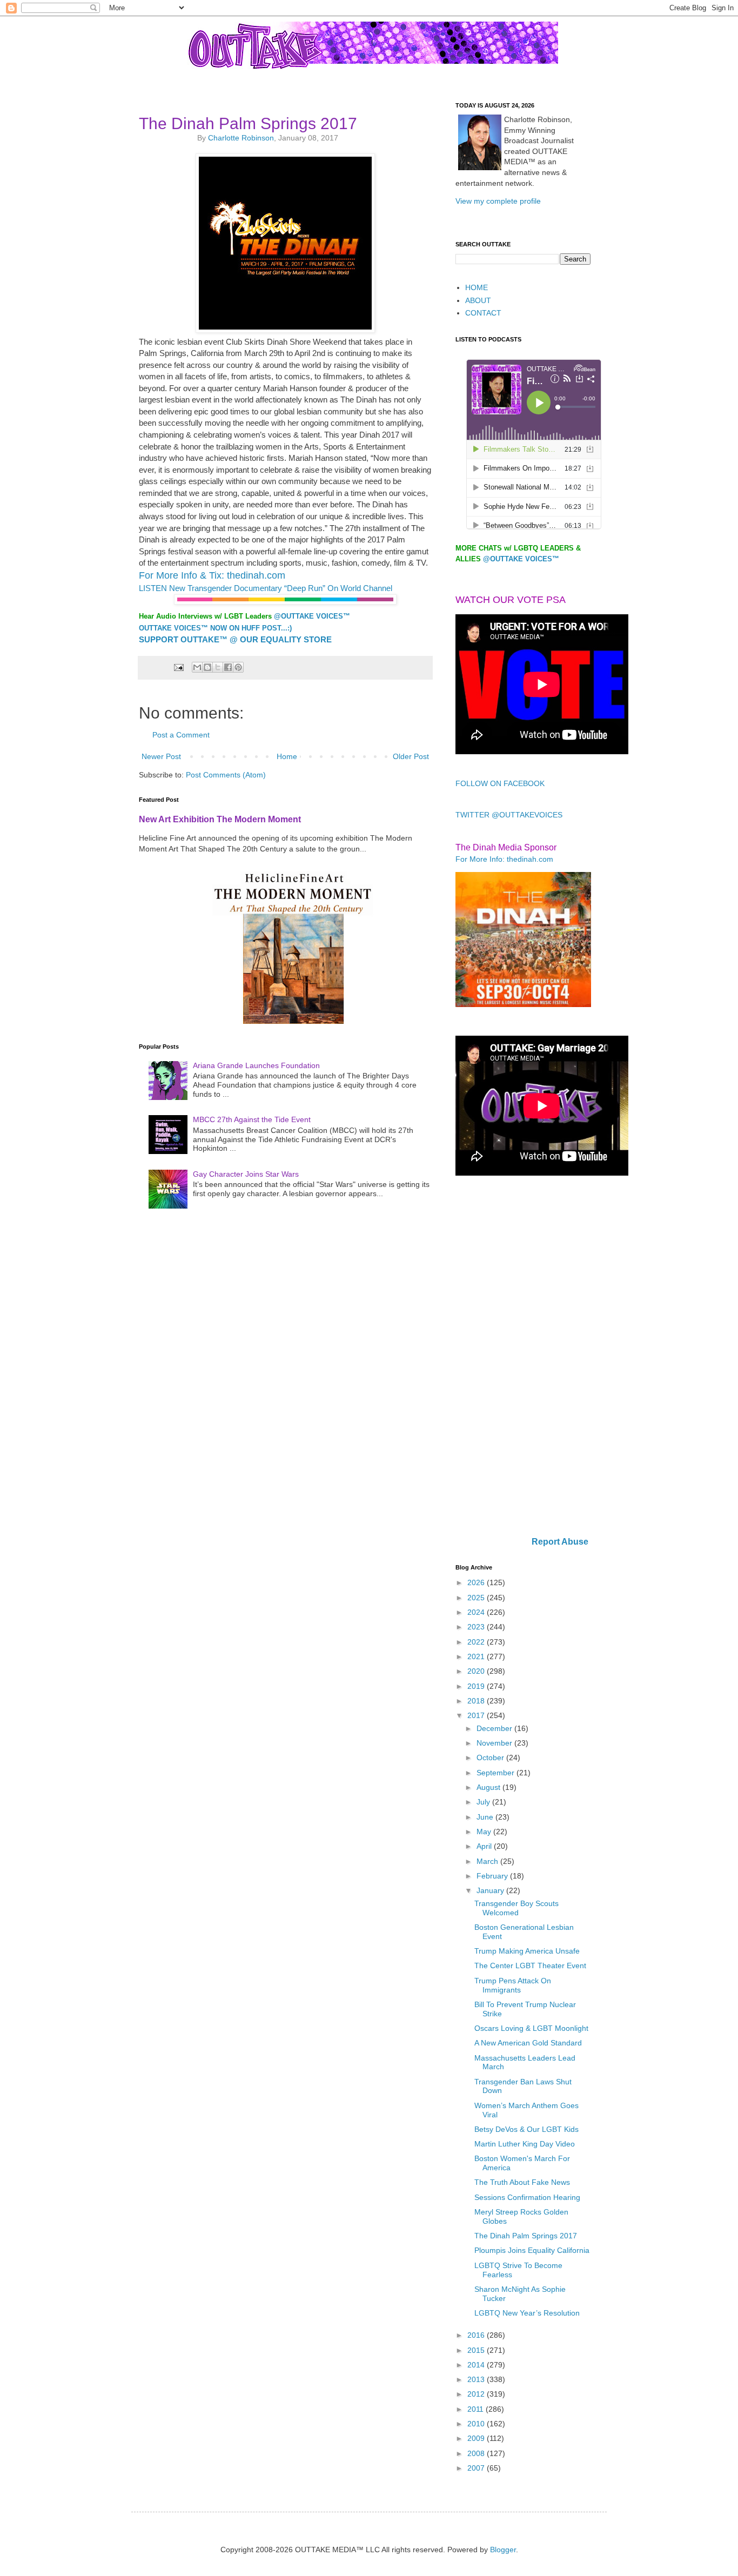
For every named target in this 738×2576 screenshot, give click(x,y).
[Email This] (197, 667)
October (491, 1757)
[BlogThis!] (207, 667)
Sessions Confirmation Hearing (527, 2197)
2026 (477, 1582)
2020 (477, 1671)
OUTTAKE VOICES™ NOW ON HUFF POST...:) (215, 628)
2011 (477, 2409)
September (497, 1773)
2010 (477, 2424)
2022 (477, 1642)
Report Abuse (560, 1541)
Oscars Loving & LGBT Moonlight (531, 2028)
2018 (477, 1701)
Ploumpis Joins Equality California (532, 2250)
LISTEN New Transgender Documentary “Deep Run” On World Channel (266, 588)
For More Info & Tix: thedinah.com (212, 575)
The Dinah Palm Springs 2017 (526, 2236)
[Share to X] (218, 667)
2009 (477, 2438)
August (489, 1787)
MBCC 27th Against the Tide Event (252, 1119)
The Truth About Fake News (522, 2182)
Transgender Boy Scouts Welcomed (516, 1908)
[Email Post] (178, 667)
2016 (477, 2335)
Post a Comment (181, 735)
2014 (477, 2365)
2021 (477, 1656)
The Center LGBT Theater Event (530, 1965)
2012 (477, 2394)
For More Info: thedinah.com (504, 859)
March (488, 1861)
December (495, 1728)
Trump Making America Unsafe (527, 1951)
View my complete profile (498, 201)
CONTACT (483, 313)
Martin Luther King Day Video (525, 2144)
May (485, 1832)
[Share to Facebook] (228, 667)
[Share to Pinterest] (238, 667)
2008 (477, 2453)
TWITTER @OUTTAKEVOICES (509, 815)
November (495, 1743)
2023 (477, 1627)
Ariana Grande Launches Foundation (256, 1065)
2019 (477, 1686)
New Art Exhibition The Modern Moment (220, 819)
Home (287, 756)
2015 (477, 2350)
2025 (477, 1598)
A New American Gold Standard (528, 2043)
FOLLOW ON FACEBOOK (500, 783)
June (486, 1817)
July (484, 1802)
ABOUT (478, 300)
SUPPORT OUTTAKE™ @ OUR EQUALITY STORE (235, 639)
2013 (477, 2379)
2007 (477, 2468)
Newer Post (161, 756)
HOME (477, 287)
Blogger (503, 2550)
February (493, 1876)
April (485, 1846)
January (491, 1890)
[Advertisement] (523, 1357)
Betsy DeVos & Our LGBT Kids (526, 2129)
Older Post (411, 756)
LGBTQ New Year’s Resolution (527, 2313)
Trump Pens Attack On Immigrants (513, 1985)
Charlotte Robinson (241, 138)
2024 (477, 1612)
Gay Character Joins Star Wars (246, 1174)
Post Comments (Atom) (226, 775)
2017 (477, 1715)
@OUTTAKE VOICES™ (312, 616)
